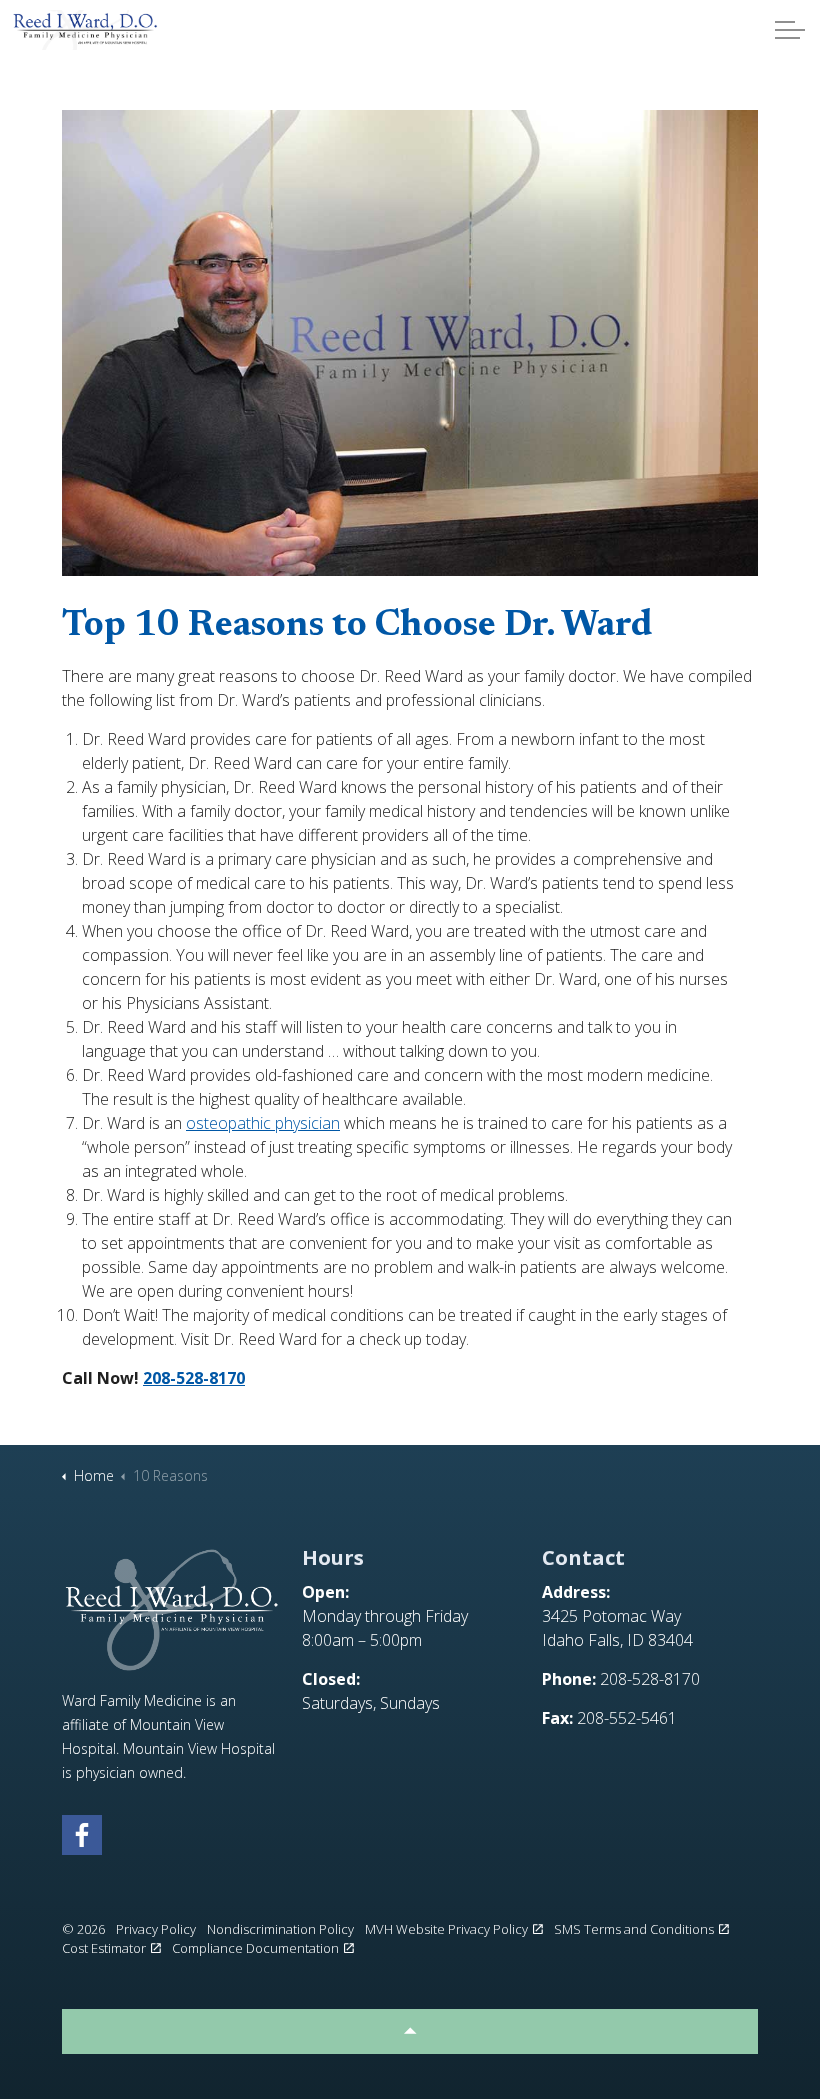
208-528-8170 (194, 1378)
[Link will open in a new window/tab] (82, 1835)
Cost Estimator (104, 1948)
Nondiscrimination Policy (280, 1929)
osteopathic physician (263, 1123)
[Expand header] (790, 30)
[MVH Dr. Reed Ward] (85, 30)
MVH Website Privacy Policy (446, 1929)
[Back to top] (410, 2031)
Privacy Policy (156, 1929)
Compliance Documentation (255, 1948)
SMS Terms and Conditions (634, 1929)
